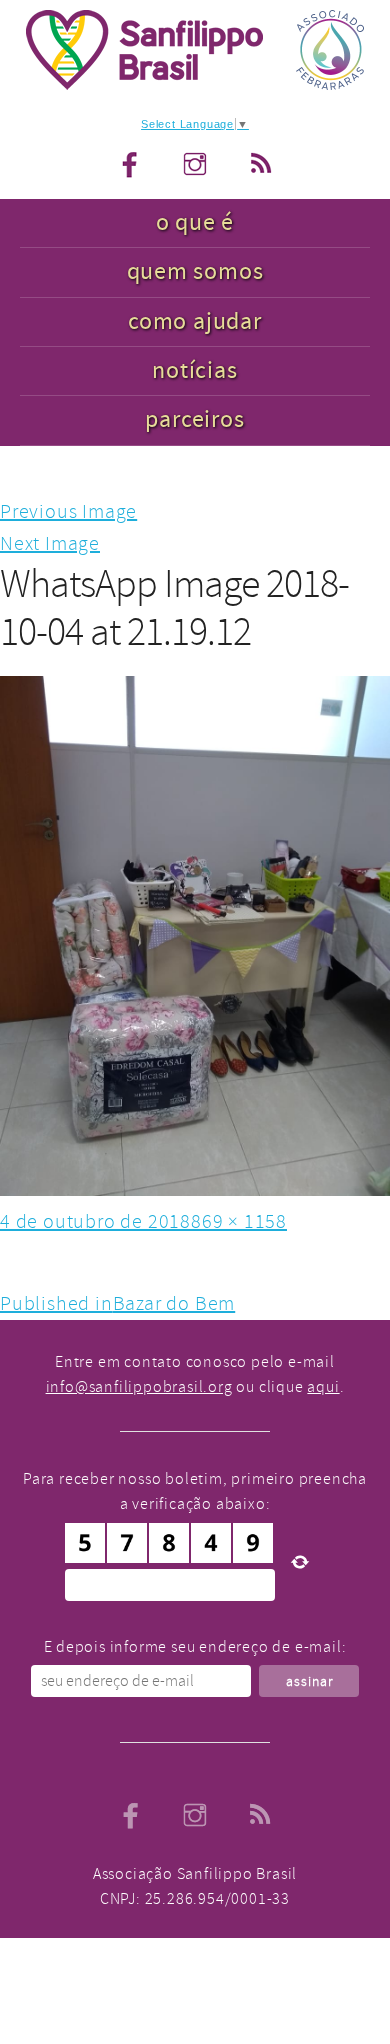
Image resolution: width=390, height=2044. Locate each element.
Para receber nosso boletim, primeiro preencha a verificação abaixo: (195, 1492)
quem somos (195, 271)
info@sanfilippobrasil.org (139, 1387)
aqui (323, 1387)
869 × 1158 (239, 1221)
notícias (194, 370)
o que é (195, 222)
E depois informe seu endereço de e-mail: (195, 1647)
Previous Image (68, 511)
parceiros (194, 419)
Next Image (50, 543)
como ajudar (195, 321)
